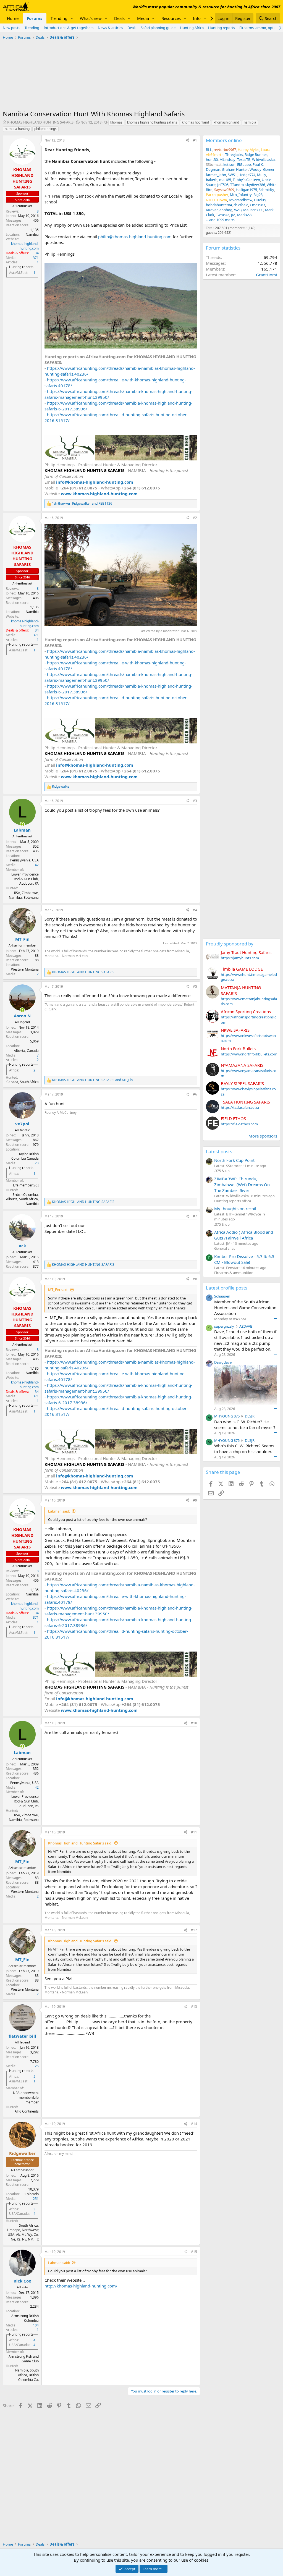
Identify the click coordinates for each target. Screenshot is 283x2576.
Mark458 (244, 215)
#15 (194, 2252)
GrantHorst (267, 275)
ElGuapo (244, 164)
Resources (171, 18)
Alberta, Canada (26, 1051)
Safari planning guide (158, 28)
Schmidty (266, 190)
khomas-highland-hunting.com (25, 246)
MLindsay (227, 159)
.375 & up (222, 1171)
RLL (209, 150)
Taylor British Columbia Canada (25, 1156)
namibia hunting (17, 129)
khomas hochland (195, 122)
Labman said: (59, 1511)
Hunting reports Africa (233, 1201)
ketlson (229, 164)
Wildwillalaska (263, 159)
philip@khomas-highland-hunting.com (135, 237)
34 (37, 253)
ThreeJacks (234, 154)
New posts (11, 28)
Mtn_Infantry (241, 195)
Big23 (258, 195)
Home (13, 18)
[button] (72, 18)
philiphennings (45, 129)
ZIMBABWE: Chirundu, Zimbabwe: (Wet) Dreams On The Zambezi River (242, 1185)
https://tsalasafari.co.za (240, 1107)
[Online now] (22, 824)
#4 (195, 910)
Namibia (32, 234)
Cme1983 (257, 205)
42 (37, 865)
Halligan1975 (246, 190)
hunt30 (212, 159)
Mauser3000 (253, 210)
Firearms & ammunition (234, 1273)
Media (143, 18)
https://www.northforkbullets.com (249, 1054)
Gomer (269, 169)
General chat (225, 1248)
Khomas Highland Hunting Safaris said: (80, 1843)
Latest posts (219, 1151)
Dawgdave (223, 1362)
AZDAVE (246, 1326)
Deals (119, 18)
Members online (224, 140)
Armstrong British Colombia (25, 2318)
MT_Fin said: (58, 1290)
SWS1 (232, 175)
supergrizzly (224, 1326)
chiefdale (241, 205)
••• (276, 1318)
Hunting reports (222, 28)
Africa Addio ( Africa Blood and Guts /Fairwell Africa (244, 1235)
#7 (195, 1216)
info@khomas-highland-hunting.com (95, 482)
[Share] (187, 141)
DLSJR (250, 1416)
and (92, 1080)
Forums (35, 18)
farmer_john (216, 175)
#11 (194, 1832)
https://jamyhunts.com (240, 958)
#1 (195, 140)
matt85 (225, 180)
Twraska (223, 215)
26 (37, 2066)
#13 (194, 2007)
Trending (59, 18)
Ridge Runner (256, 154)
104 (36, 2325)
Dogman (213, 169)
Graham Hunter (235, 169)
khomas (116, 122)
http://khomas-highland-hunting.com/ (81, 2286)
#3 (195, 801)
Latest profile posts (227, 1288)
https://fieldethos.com (239, 1124)
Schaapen (222, 1296)
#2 (195, 518)
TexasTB (244, 159)
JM (233, 215)
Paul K (258, 164)
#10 (194, 1723)
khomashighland (226, 122)
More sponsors (263, 1136)
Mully (262, 175)
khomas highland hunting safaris (152, 122)
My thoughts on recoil (235, 1209)
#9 (195, 1500)
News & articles (110, 28)
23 (37, 1163)
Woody (256, 169)
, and (82, 504)
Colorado (32, 2194)
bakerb (212, 180)
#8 (195, 1279)
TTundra (237, 185)
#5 (195, 986)
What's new (91, 18)
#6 (195, 1094)
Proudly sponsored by (230, 944)
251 (36, 2199)
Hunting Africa (192, 28)
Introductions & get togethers (69, 28)
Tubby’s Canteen (246, 180)
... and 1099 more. (220, 220)
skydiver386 (255, 185)
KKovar (212, 210)
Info (197, 18)
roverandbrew (241, 200)
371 (36, 258)
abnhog (226, 210)
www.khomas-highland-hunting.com (99, 494)
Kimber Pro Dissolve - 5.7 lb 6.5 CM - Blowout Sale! (244, 1259)
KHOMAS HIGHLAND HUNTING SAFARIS (40, 122)
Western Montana (25, 969)
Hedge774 (247, 175)
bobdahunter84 (219, 205)
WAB (238, 210)
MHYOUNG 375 (227, 1416)
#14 (194, 2124)
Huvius (260, 200)
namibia (250, 122)
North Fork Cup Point (234, 1160)
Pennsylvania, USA (24, 860)
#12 (194, 1930)
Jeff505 (223, 185)
